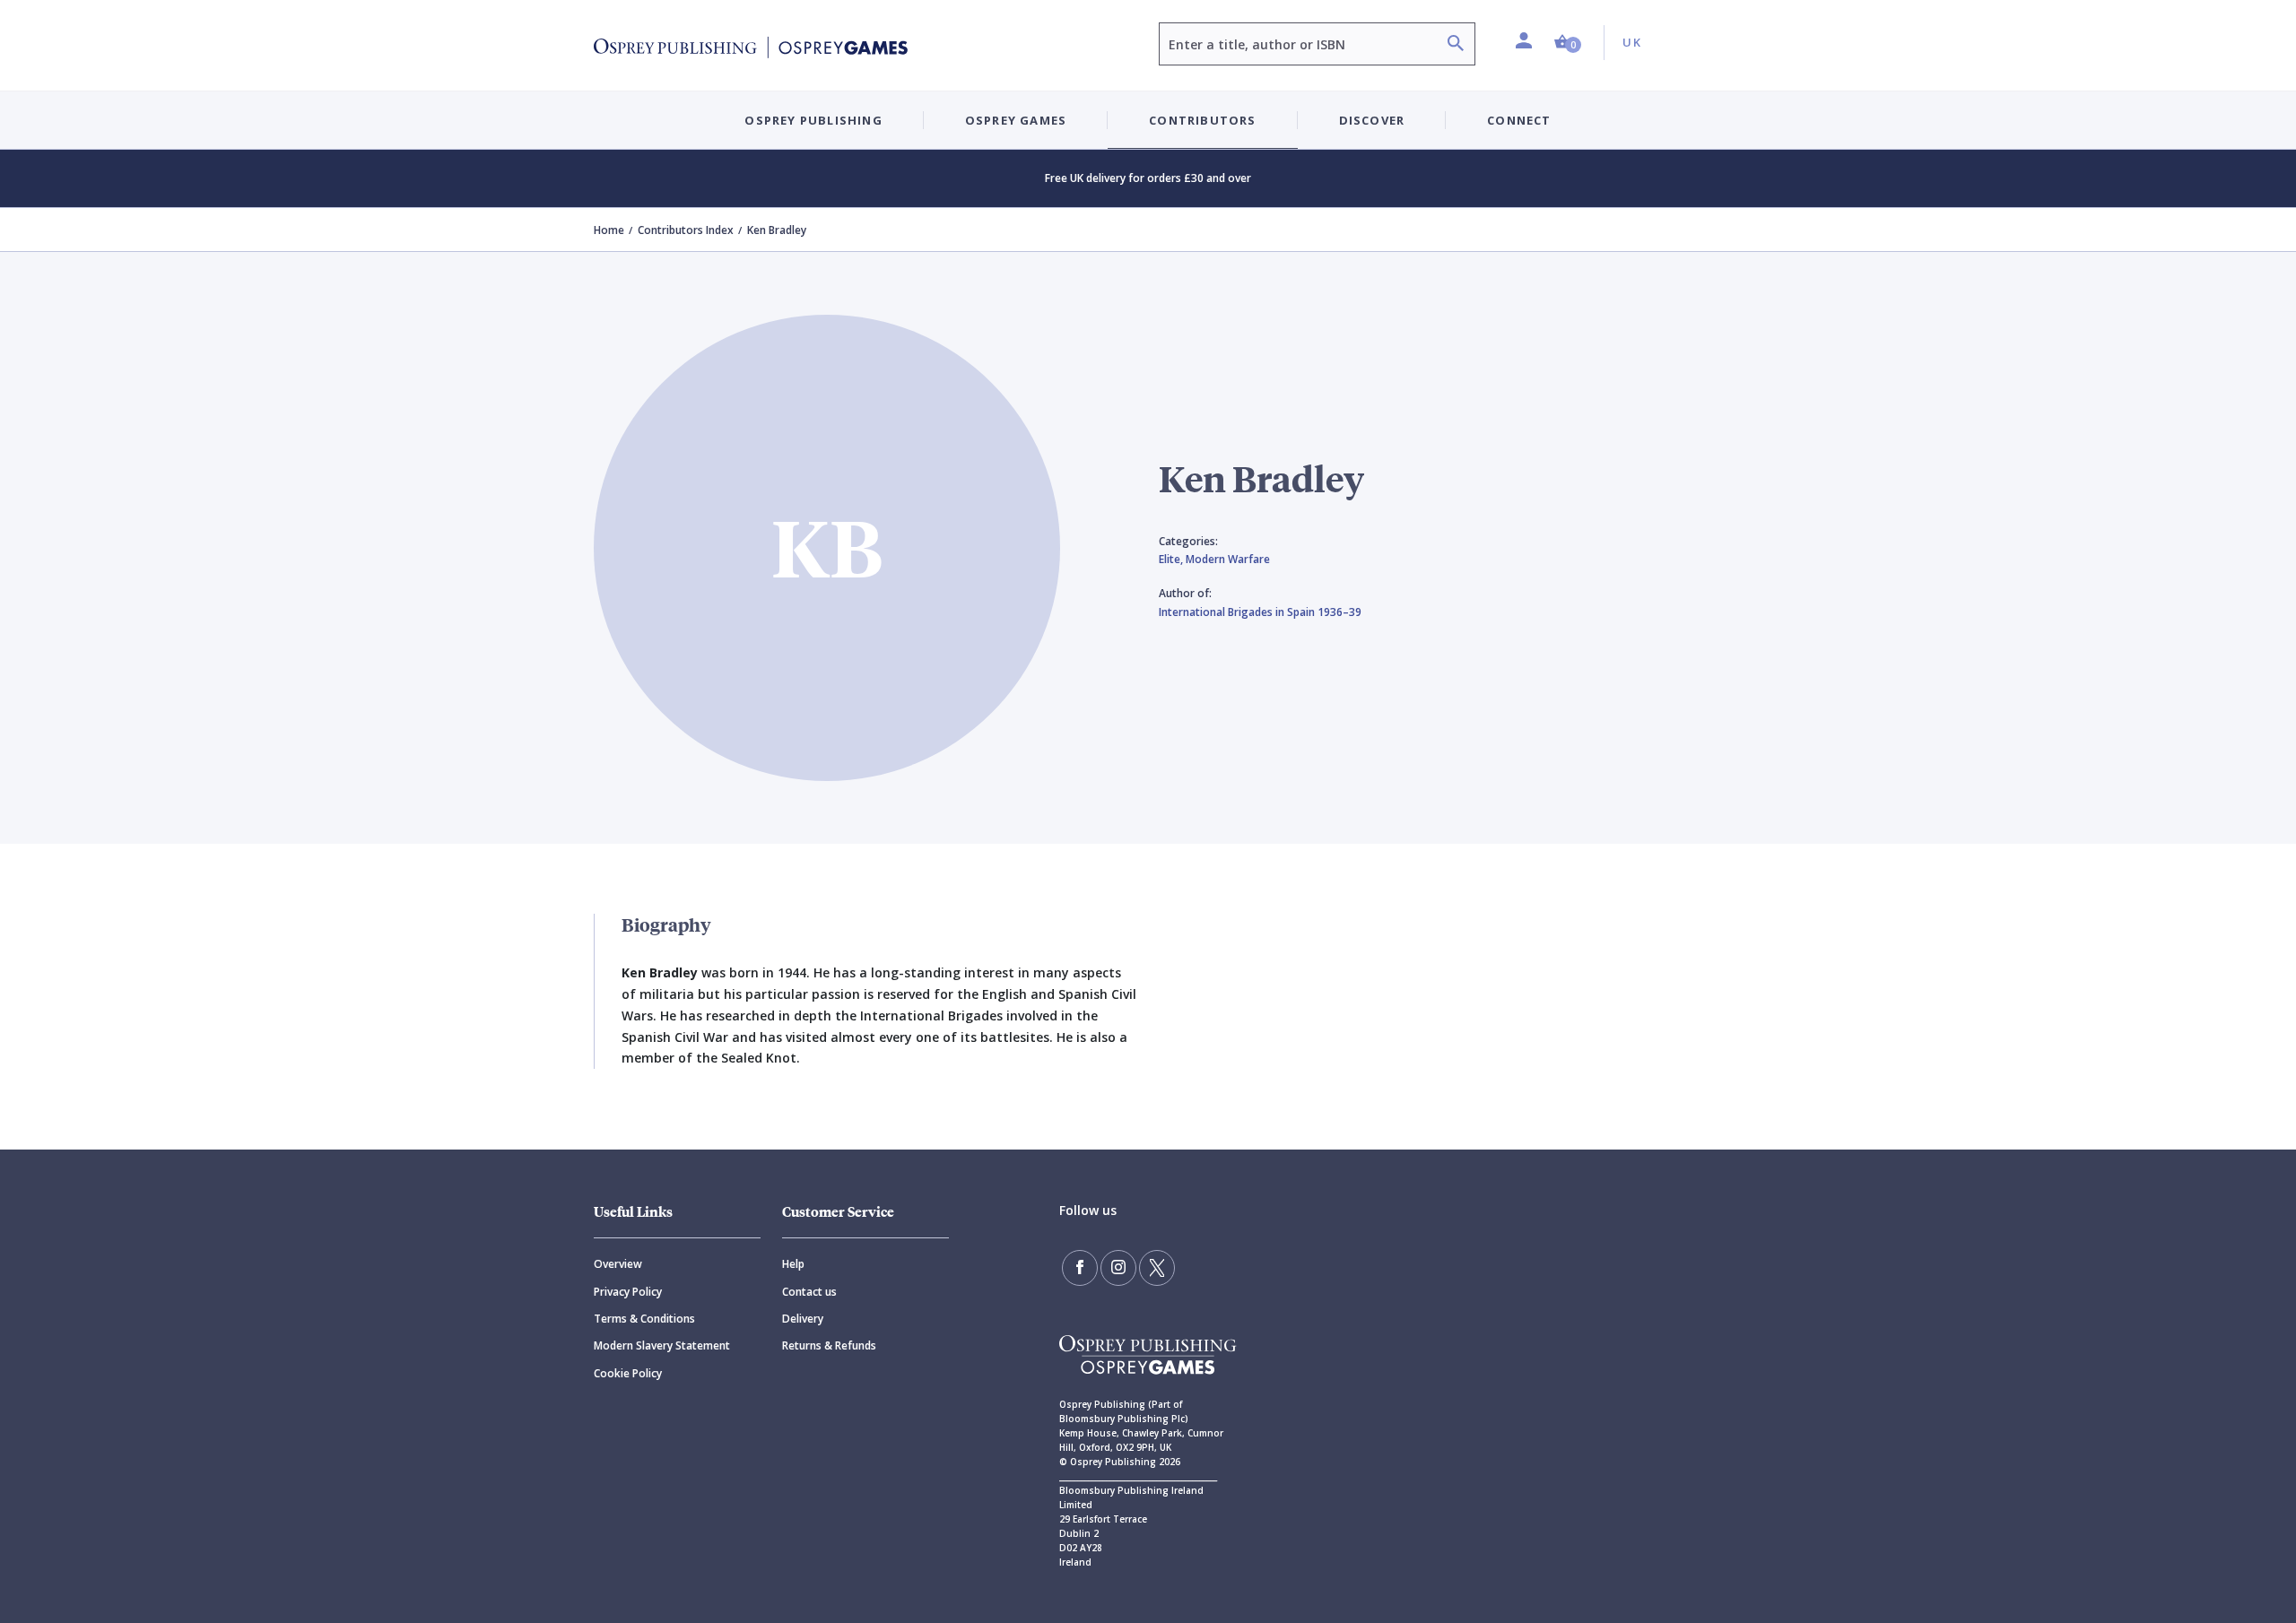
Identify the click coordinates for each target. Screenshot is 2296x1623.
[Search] (1456, 45)
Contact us (809, 1292)
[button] (1568, 43)
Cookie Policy (628, 1373)
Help (793, 1264)
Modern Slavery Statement (662, 1345)
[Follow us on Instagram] (1118, 1268)
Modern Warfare (1228, 559)
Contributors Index (686, 230)
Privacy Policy (628, 1292)
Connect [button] (1519, 120)
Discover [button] (1372, 120)
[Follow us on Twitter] (1157, 1268)
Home (609, 230)
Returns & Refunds (829, 1345)
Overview (618, 1264)
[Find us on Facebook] (1080, 1268)
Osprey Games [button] (1016, 120)
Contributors (1202, 120)
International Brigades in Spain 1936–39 (1260, 612)
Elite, (1172, 559)
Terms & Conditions (644, 1319)
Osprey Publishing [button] (813, 120)
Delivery (803, 1319)
